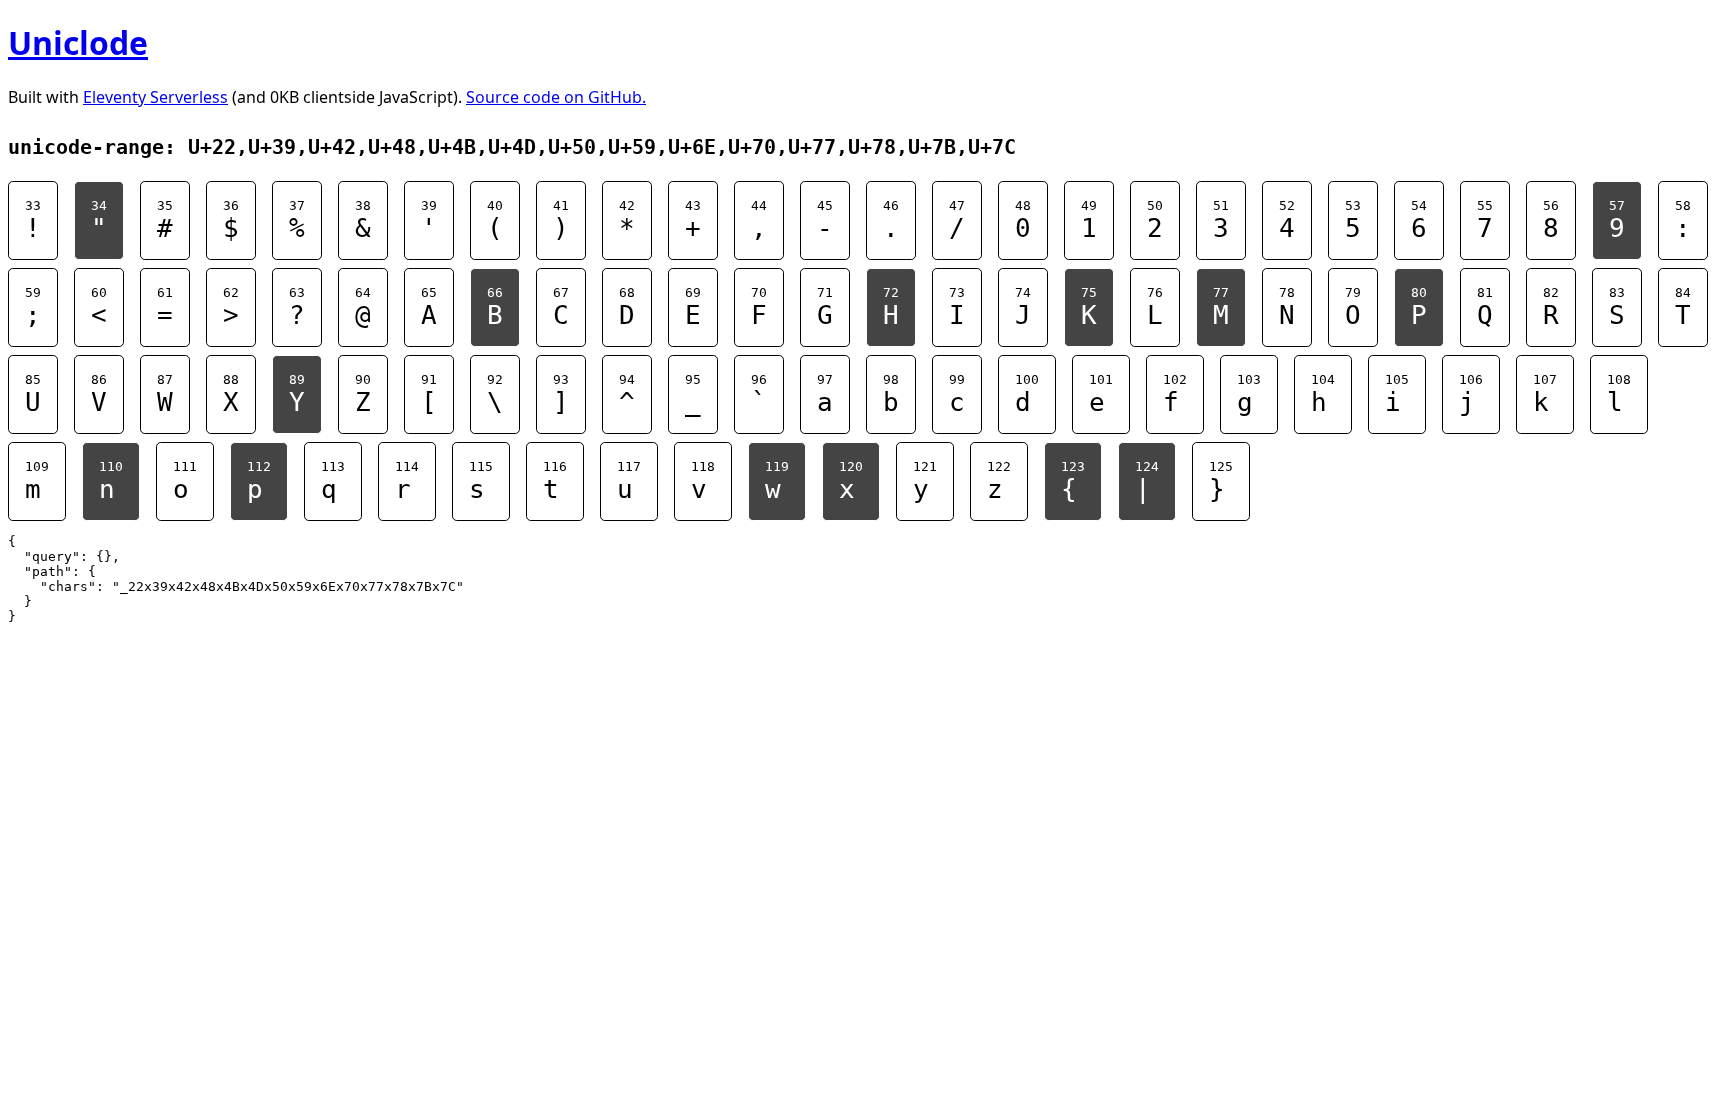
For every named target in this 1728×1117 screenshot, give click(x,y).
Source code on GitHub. (556, 97)
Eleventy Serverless (155, 97)
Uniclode (78, 42)
